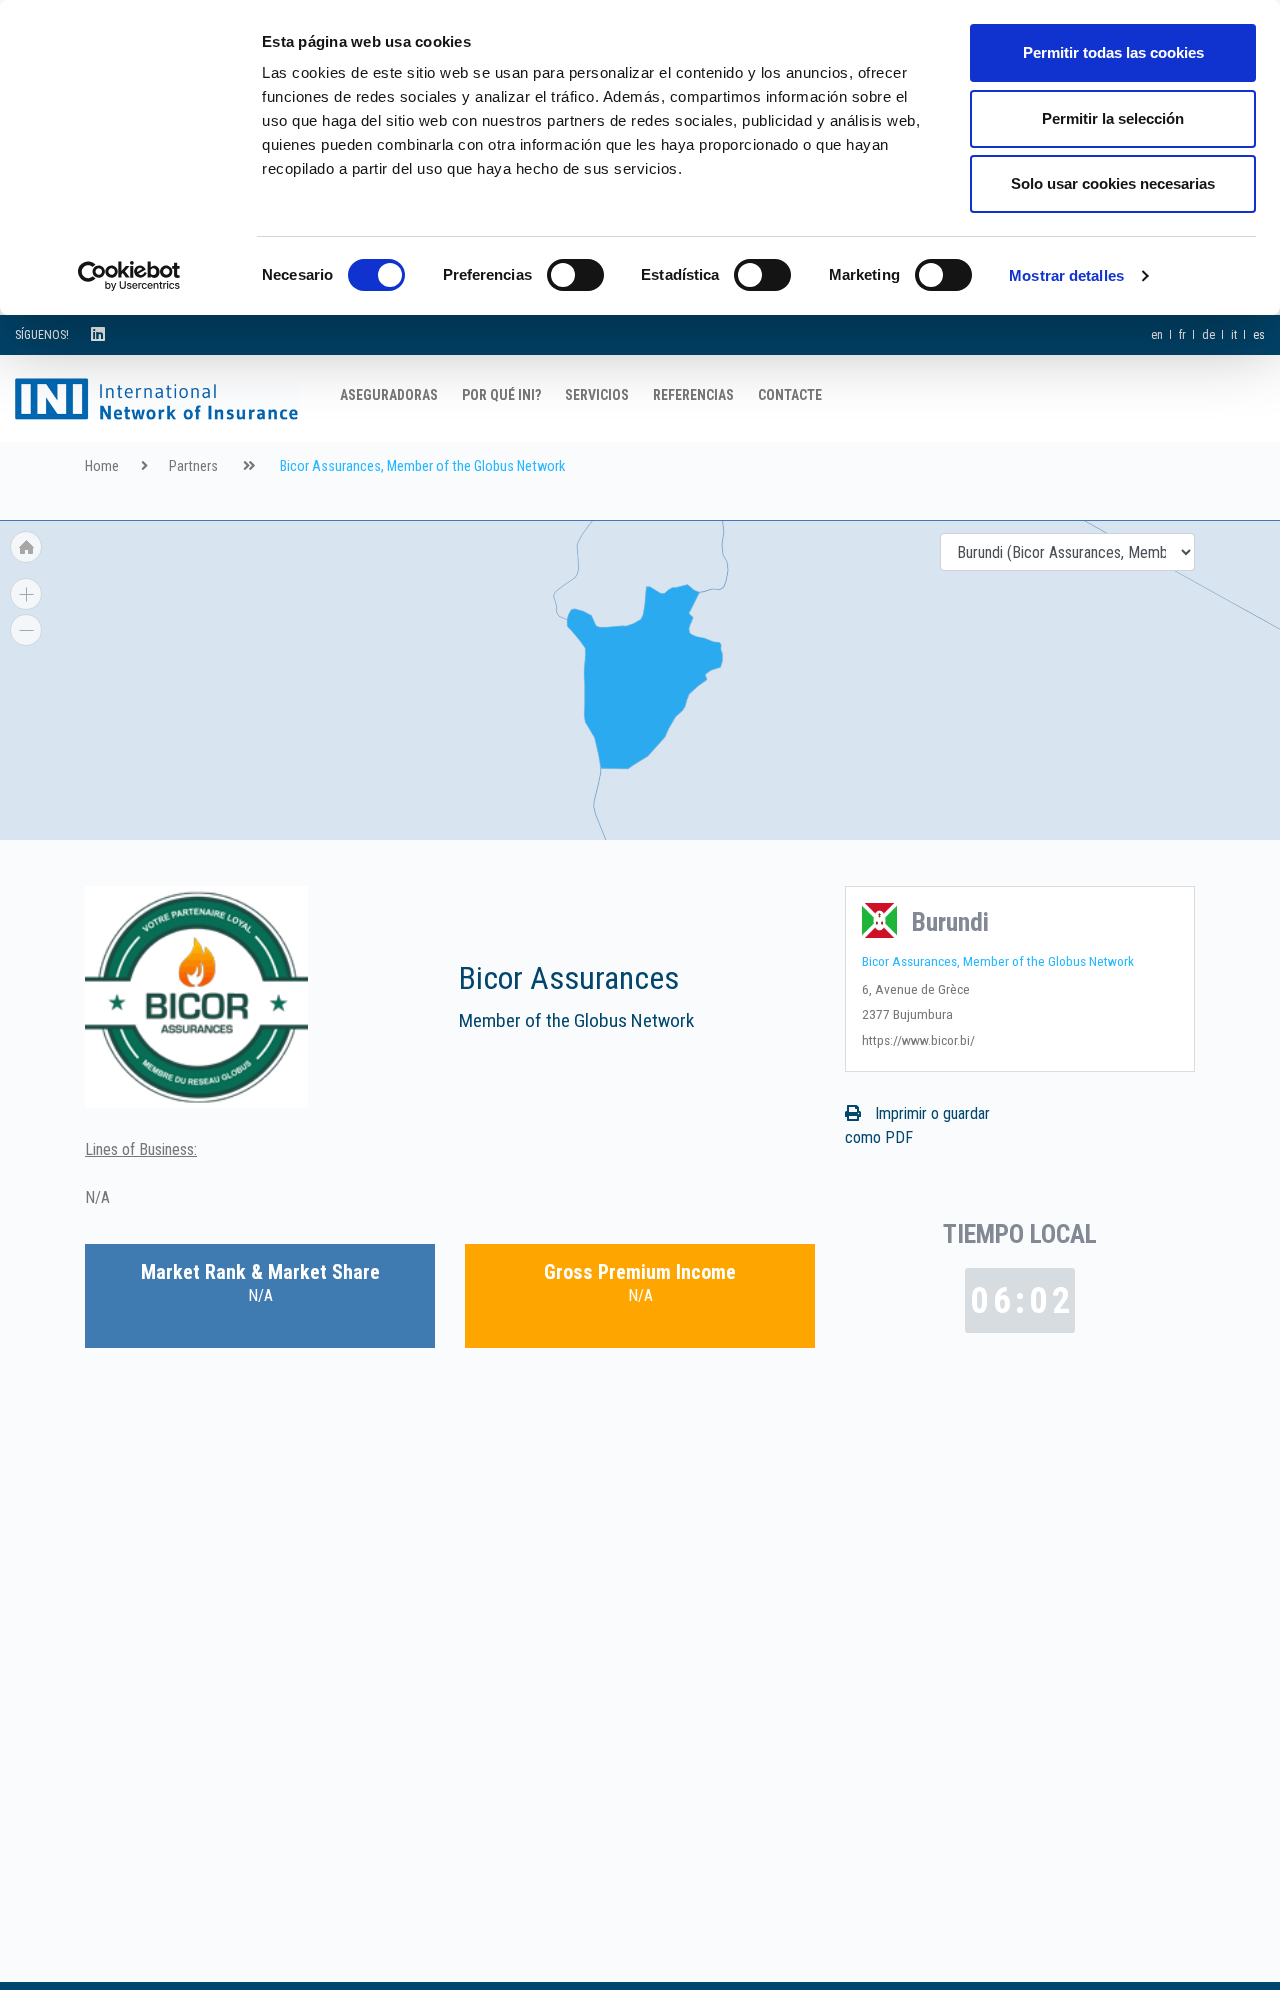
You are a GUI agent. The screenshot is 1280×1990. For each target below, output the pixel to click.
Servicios (597, 395)
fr (1182, 335)
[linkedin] (98, 334)
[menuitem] (641, 552)
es (1259, 335)
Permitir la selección (1113, 118)
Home (102, 466)
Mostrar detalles (1066, 275)
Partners (193, 466)
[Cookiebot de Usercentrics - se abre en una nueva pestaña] (129, 276)
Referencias (693, 395)
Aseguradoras (389, 395)
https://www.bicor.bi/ (918, 1040)
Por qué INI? (501, 395)
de (1208, 335)
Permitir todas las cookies (1113, 52)
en (1157, 335)
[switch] (575, 275)
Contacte (790, 395)
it (1234, 335)
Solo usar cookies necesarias (1113, 183)
